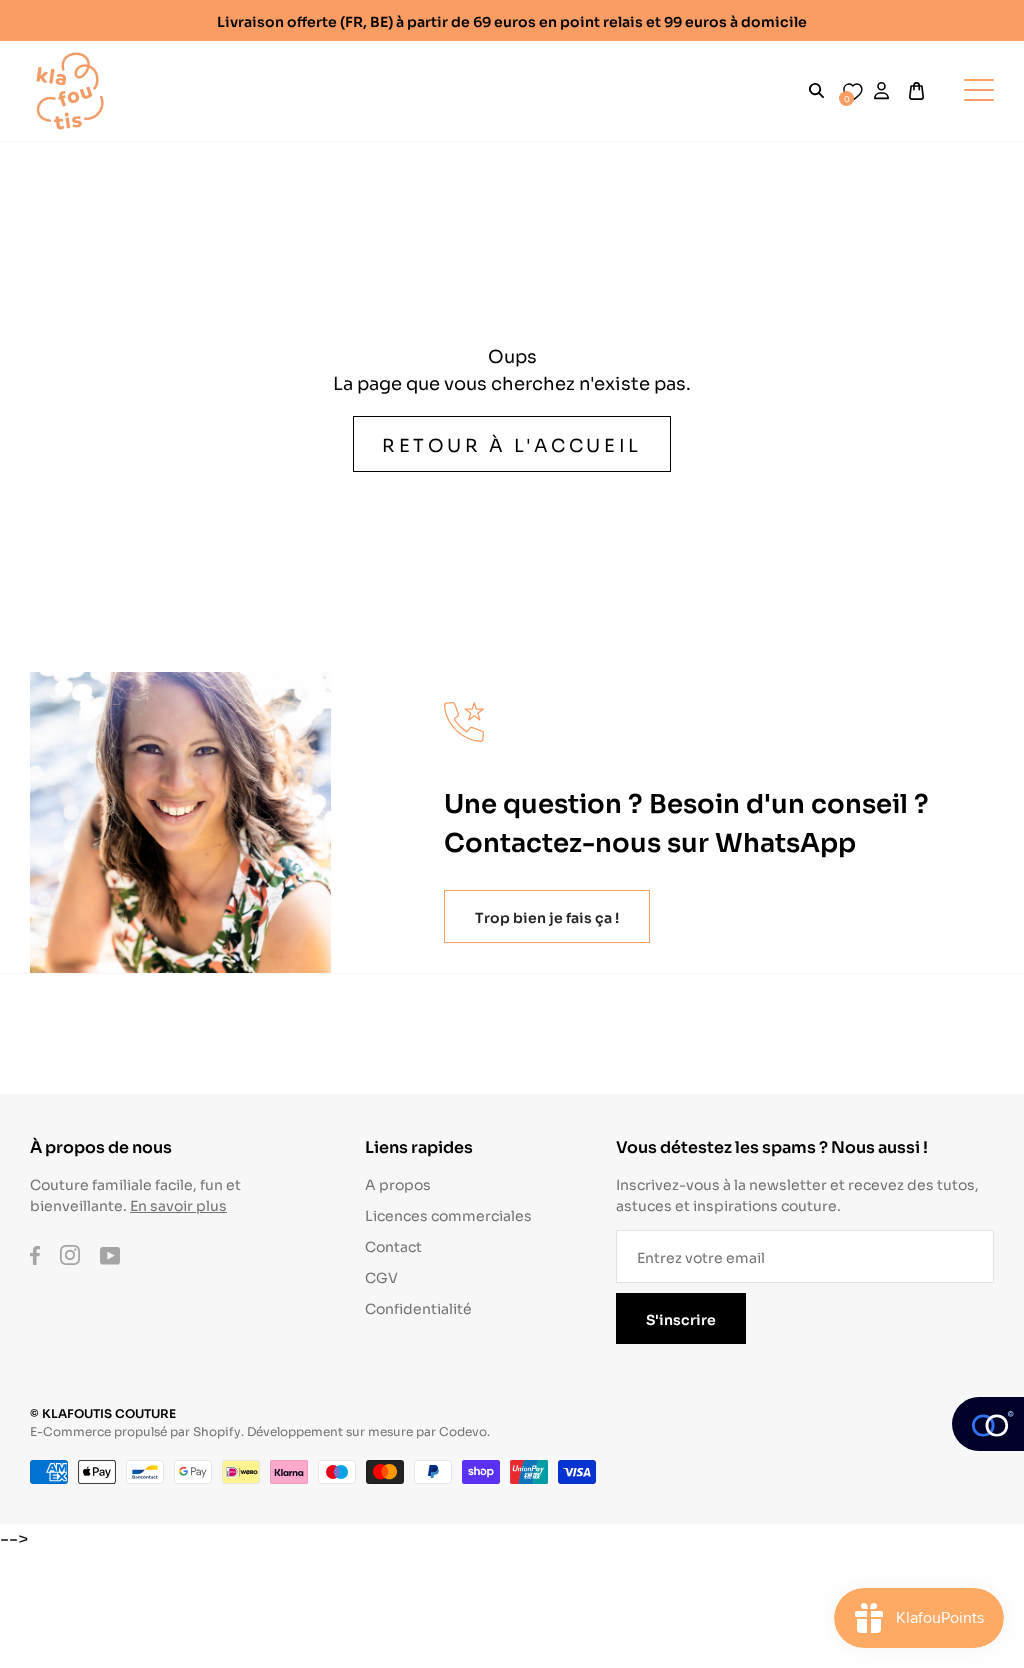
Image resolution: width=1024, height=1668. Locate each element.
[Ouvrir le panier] (916, 91)
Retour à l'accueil (512, 444)
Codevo (463, 1430)
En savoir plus (178, 1204)
